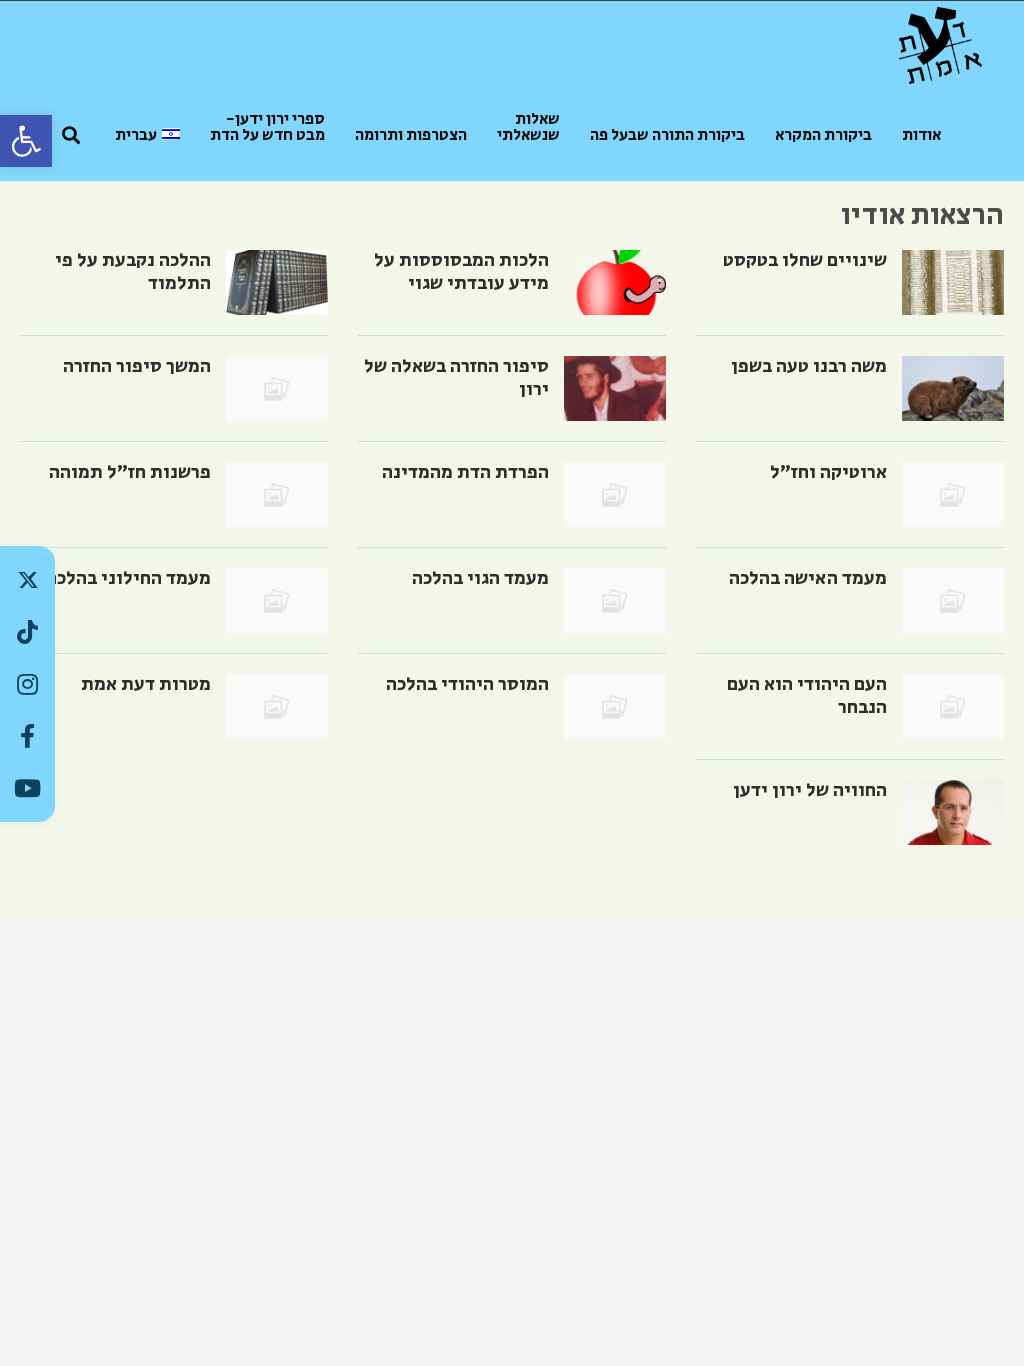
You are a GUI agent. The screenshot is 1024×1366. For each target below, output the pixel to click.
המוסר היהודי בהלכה (467, 684)
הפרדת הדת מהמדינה (465, 472)
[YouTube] (27, 788)
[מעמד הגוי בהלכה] (615, 600)
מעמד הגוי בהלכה (480, 578)
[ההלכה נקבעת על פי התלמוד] (277, 282)
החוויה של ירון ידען (810, 790)
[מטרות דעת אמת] (277, 706)
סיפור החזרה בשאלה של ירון (456, 378)
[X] (27, 580)
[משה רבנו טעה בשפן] (953, 388)
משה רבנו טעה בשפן (809, 366)
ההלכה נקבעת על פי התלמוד (133, 272)
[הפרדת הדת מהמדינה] (615, 494)
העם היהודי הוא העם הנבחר (807, 696)
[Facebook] (27, 736)
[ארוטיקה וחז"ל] (953, 494)
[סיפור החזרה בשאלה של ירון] (615, 388)
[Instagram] (27, 684)
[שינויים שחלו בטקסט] (953, 282)
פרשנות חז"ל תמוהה (130, 472)
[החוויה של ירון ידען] (953, 812)
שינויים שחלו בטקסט (805, 260)
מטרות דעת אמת (146, 684)
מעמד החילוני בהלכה (128, 578)
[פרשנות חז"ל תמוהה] (277, 494)
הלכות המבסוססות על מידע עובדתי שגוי (461, 272)
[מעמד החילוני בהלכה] (277, 600)
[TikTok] (27, 632)
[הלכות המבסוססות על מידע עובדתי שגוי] (615, 282)
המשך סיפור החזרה (137, 366)
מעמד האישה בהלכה (808, 578)
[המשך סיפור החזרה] (277, 388)
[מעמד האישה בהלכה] (953, 600)
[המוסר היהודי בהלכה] (615, 706)
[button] (26, 141)
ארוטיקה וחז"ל (828, 472)
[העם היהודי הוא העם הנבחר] (953, 706)
